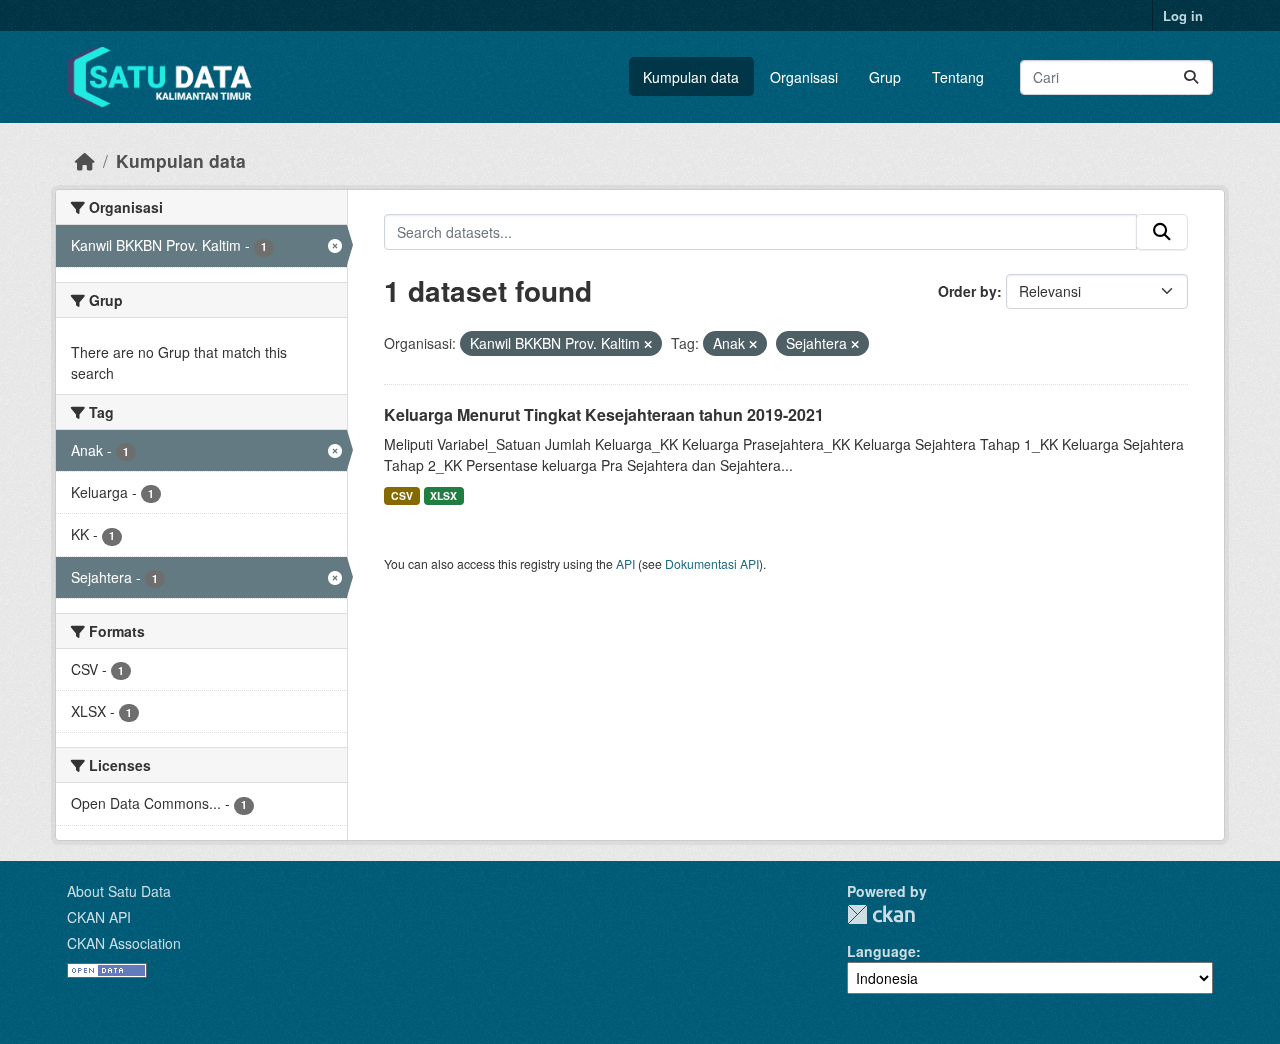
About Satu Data (119, 891)
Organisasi (804, 77)
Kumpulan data (691, 77)
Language (881, 951)
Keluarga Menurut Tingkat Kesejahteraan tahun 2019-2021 (604, 414)
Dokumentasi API (712, 563)
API (625, 563)
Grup (885, 77)
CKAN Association (124, 943)
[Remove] (648, 344)
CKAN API (99, 917)
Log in (1183, 15)
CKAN (881, 914)
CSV (402, 495)
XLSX (443, 495)
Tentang (958, 77)
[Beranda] (85, 160)
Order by (967, 291)
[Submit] (1191, 77)
